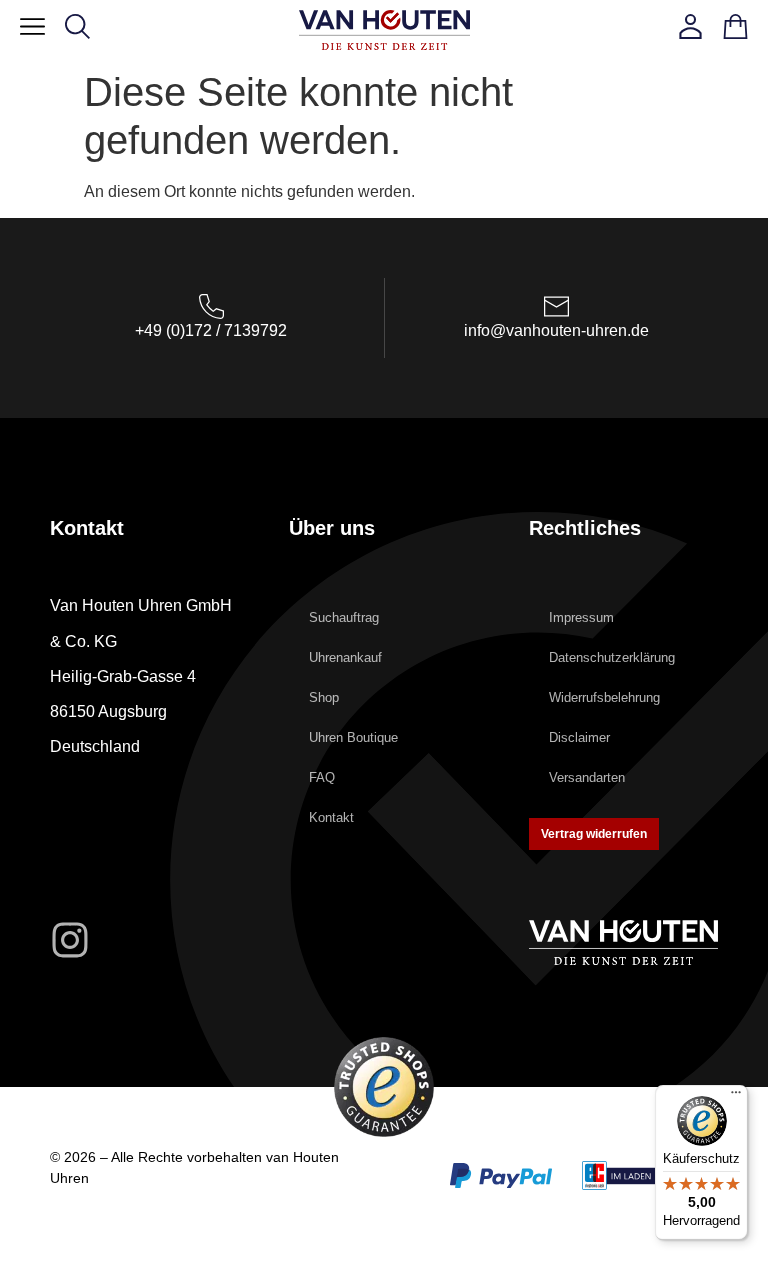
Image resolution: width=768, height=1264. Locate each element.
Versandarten (587, 777)
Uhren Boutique (353, 737)
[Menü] (736, 1097)
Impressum (581, 617)
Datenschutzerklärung (612, 657)
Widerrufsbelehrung (604, 697)
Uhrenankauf (345, 657)
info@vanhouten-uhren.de (556, 330)
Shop (324, 697)
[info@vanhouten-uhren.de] (556, 306)
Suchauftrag (344, 617)
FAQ (322, 777)
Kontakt (331, 817)
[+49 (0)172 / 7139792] (211, 306)
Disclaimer (579, 737)
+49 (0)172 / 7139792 (211, 330)
